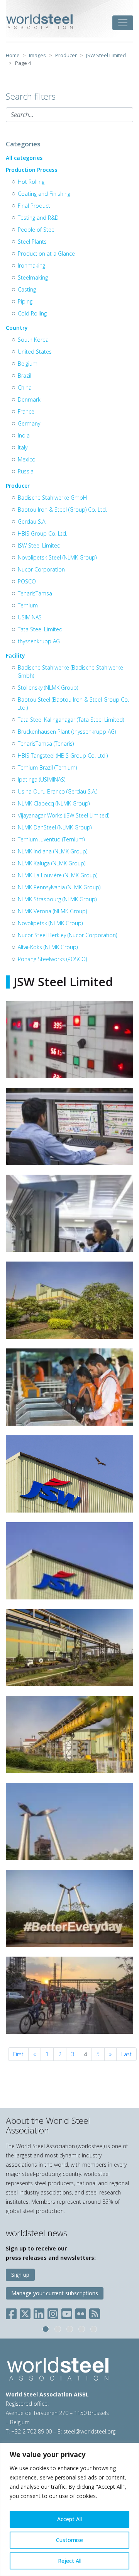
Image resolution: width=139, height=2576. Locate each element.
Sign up (20, 2275)
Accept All (69, 2519)
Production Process (31, 170)
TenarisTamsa (35, 593)
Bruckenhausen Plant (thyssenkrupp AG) (67, 732)
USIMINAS (30, 617)
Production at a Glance (46, 254)
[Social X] (25, 2312)
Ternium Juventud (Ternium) (51, 839)
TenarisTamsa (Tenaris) (46, 744)
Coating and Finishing (44, 194)
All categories (24, 158)
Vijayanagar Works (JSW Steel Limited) (64, 815)
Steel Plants (32, 242)
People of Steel (37, 230)
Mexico (27, 459)
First (18, 2054)
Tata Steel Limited (40, 629)
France (26, 411)
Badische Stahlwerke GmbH (52, 498)
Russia (26, 471)
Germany (29, 423)
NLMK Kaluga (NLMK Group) (52, 863)
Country (17, 328)
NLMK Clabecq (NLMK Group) (54, 803)
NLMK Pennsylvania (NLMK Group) (59, 887)
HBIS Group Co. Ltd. (42, 533)
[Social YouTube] (67, 2312)
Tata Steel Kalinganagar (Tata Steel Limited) (71, 720)
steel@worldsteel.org (89, 2431)
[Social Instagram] (53, 2312)
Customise (69, 2540)
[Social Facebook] (13, 2312)
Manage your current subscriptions (55, 2293)
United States (35, 352)
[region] (69, 2509)
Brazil (25, 376)
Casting (27, 289)
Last (126, 2054)
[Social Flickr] (81, 2312)
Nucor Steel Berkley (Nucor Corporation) (67, 935)
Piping (25, 301)
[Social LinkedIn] (39, 2312)
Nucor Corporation (41, 569)
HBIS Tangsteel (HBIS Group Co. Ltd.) (63, 756)
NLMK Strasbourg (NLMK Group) (57, 899)
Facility (15, 655)
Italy (23, 447)
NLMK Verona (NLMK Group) (52, 911)
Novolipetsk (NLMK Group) (50, 923)
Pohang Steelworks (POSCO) (52, 959)
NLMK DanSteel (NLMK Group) (55, 827)
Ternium (28, 605)
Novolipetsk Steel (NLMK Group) (57, 557)
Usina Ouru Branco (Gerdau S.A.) (58, 791)
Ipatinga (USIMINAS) (42, 779)
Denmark (29, 399)
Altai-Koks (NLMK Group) (48, 947)
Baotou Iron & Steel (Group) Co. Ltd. (62, 510)
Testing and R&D (38, 218)
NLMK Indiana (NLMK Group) (53, 851)
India (24, 435)
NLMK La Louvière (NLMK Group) (58, 875)
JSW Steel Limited (39, 545)
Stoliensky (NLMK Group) (48, 688)
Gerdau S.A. (32, 521)
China (25, 388)
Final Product (34, 206)
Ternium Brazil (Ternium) (47, 767)
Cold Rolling (32, 313)
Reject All (70, 2561)
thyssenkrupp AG (39, 641)
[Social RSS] (95, 2312)
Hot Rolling (31, 182)
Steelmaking (33, 277)
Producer (18, 486)
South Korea (33, 340)
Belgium (28, 364)
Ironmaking (31, 265)
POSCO (27, 581)
